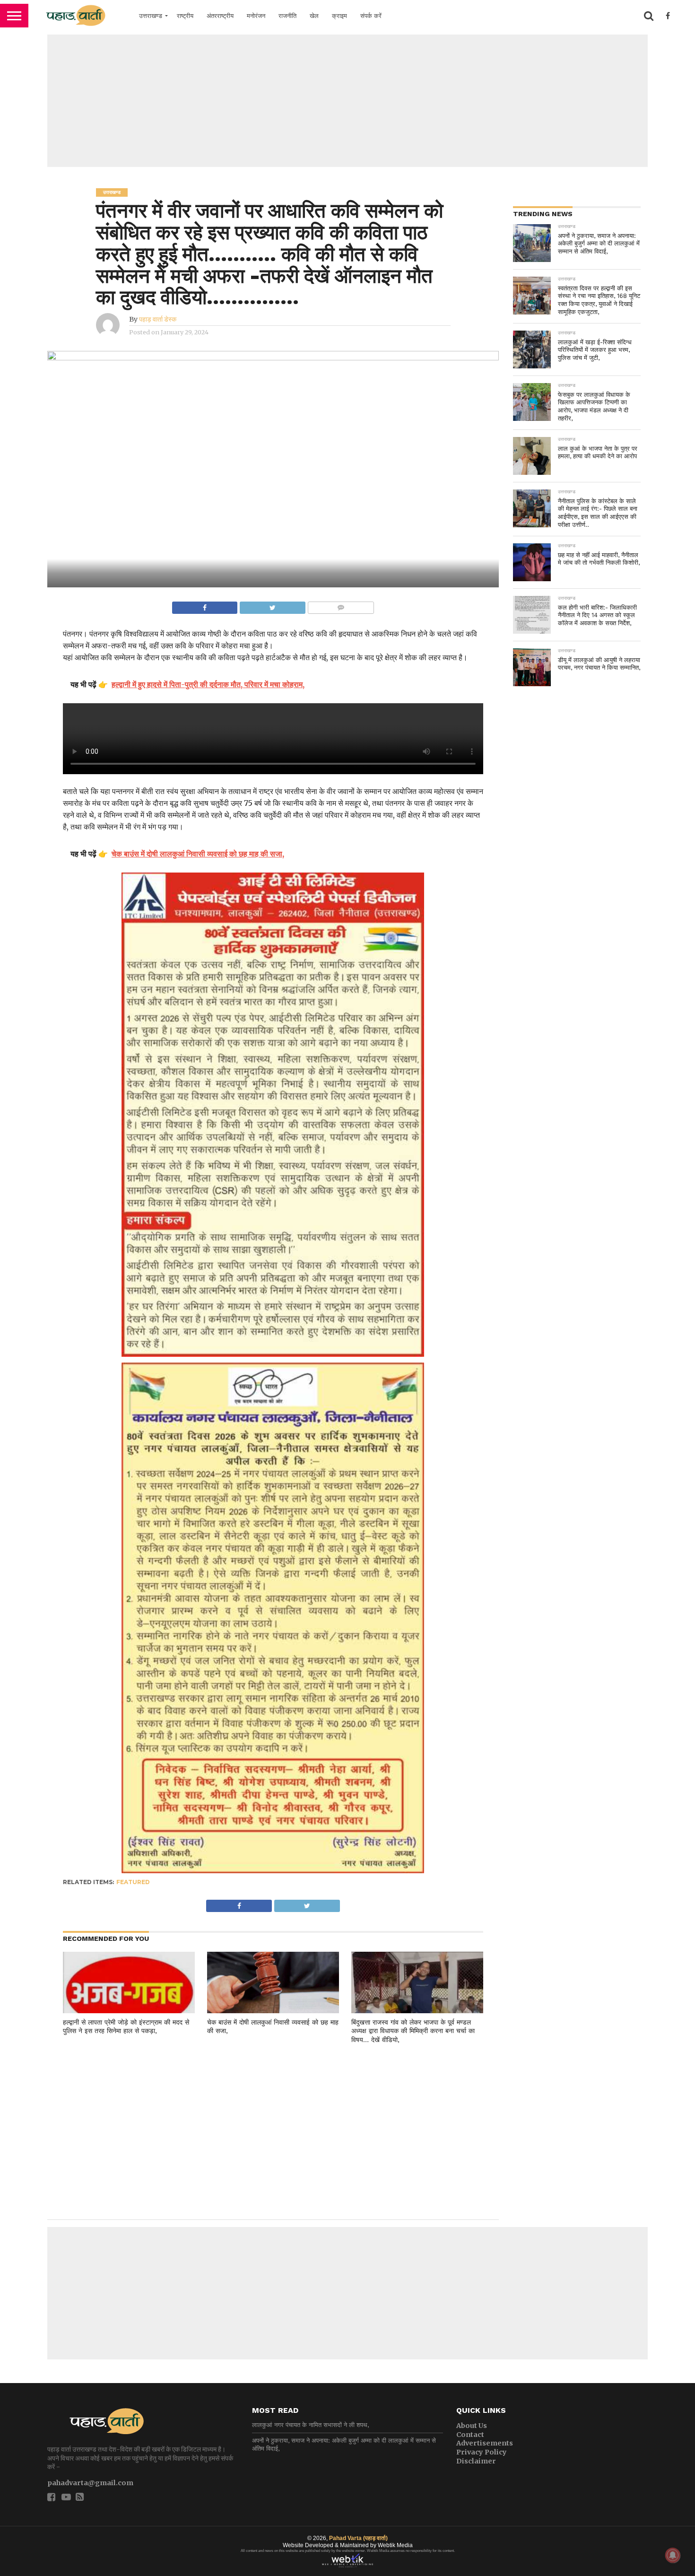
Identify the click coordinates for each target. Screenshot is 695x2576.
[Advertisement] (347, 101)
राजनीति (287, 16)
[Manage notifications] (673, 2555)
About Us (472, 2426)
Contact (470, 2435)
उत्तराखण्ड (151, 16)
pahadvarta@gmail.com (90, 2483)
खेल (314, 16)
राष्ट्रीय (185, 16)
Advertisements (485, 2443)
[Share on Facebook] (205, 605)
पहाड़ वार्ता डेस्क (158, 319)
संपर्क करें (371, 16)
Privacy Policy (482, 2452)
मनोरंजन (256, 16)
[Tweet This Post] (272, 605)
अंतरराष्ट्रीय (220, 16)
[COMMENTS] (341, 605)
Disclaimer (476, 2461)
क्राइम (339, 16)
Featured (133, 1882)
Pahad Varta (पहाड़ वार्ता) (358, 2538)
